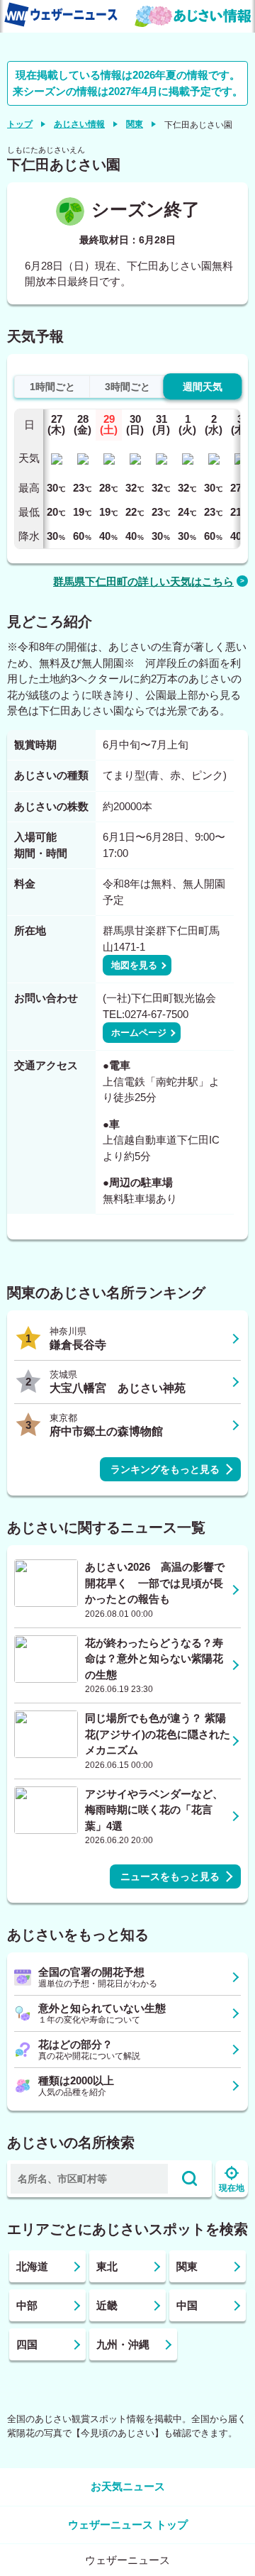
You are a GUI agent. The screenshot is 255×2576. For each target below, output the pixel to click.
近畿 (107, 2305)
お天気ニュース (128, 2486)
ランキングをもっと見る (165, 1469)
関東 (135, 124)
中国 (187, 2305)
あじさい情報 (79, 124)
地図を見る (134, 965)
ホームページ (139, 1033)
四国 (27, 2344)
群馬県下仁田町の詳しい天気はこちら (143, 581)
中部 (27, 2305)
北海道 (32, 2266)
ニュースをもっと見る (170, 1876)
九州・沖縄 (123, 2344)
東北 (107, 2266)
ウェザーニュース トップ (128, 2525)
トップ (20, 124)
